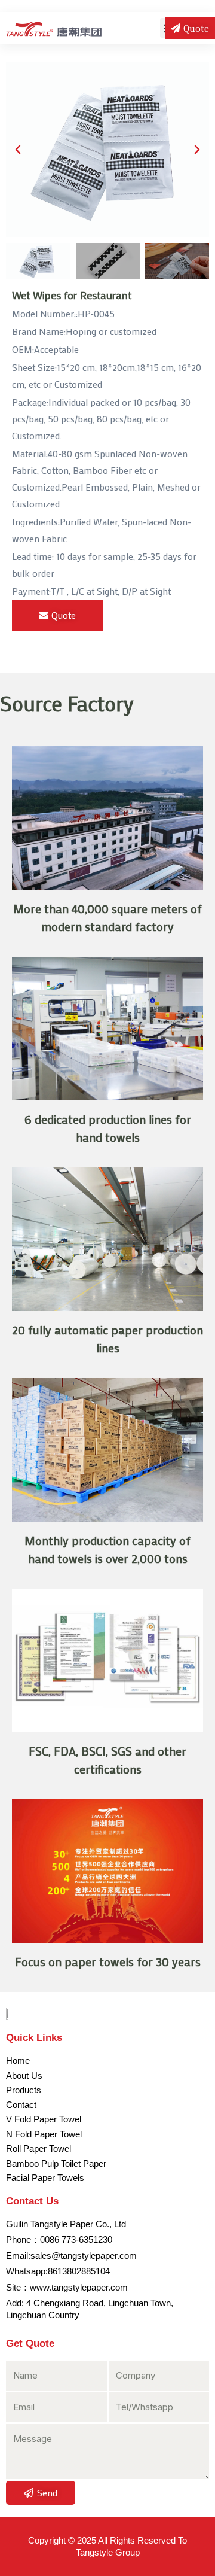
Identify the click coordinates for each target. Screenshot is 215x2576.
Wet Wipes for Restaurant (72, 295)
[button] (18, 150)
